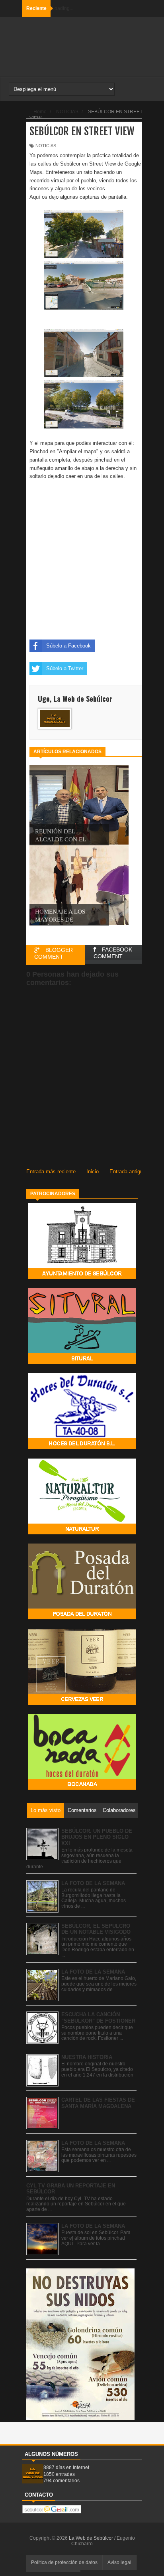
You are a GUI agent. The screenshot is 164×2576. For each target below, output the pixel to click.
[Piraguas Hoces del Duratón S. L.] (82, 1447)
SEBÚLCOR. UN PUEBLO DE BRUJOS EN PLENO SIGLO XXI (97, 1837)
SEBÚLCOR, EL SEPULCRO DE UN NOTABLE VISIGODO (96, 1929)
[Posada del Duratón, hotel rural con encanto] (82, 1618)
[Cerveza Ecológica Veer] (82, 1703)
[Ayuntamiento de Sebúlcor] (82, 1277)
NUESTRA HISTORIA (87, 2057)
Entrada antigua (128, 1172)
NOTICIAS (46, 146)
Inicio (93, 1172)
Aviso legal (119, 2562)
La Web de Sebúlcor (92, 2538)
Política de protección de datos (64, 2562)
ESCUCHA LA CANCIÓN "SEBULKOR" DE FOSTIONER (98, 2018)
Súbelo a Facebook (68, 646)
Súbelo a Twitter (65, 668)
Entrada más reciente (51, 1172)
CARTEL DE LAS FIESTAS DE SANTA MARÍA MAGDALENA (98, 2103)
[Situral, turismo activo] (82, 1362)
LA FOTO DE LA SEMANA (93, 1883)
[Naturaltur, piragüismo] (82, 1533)
